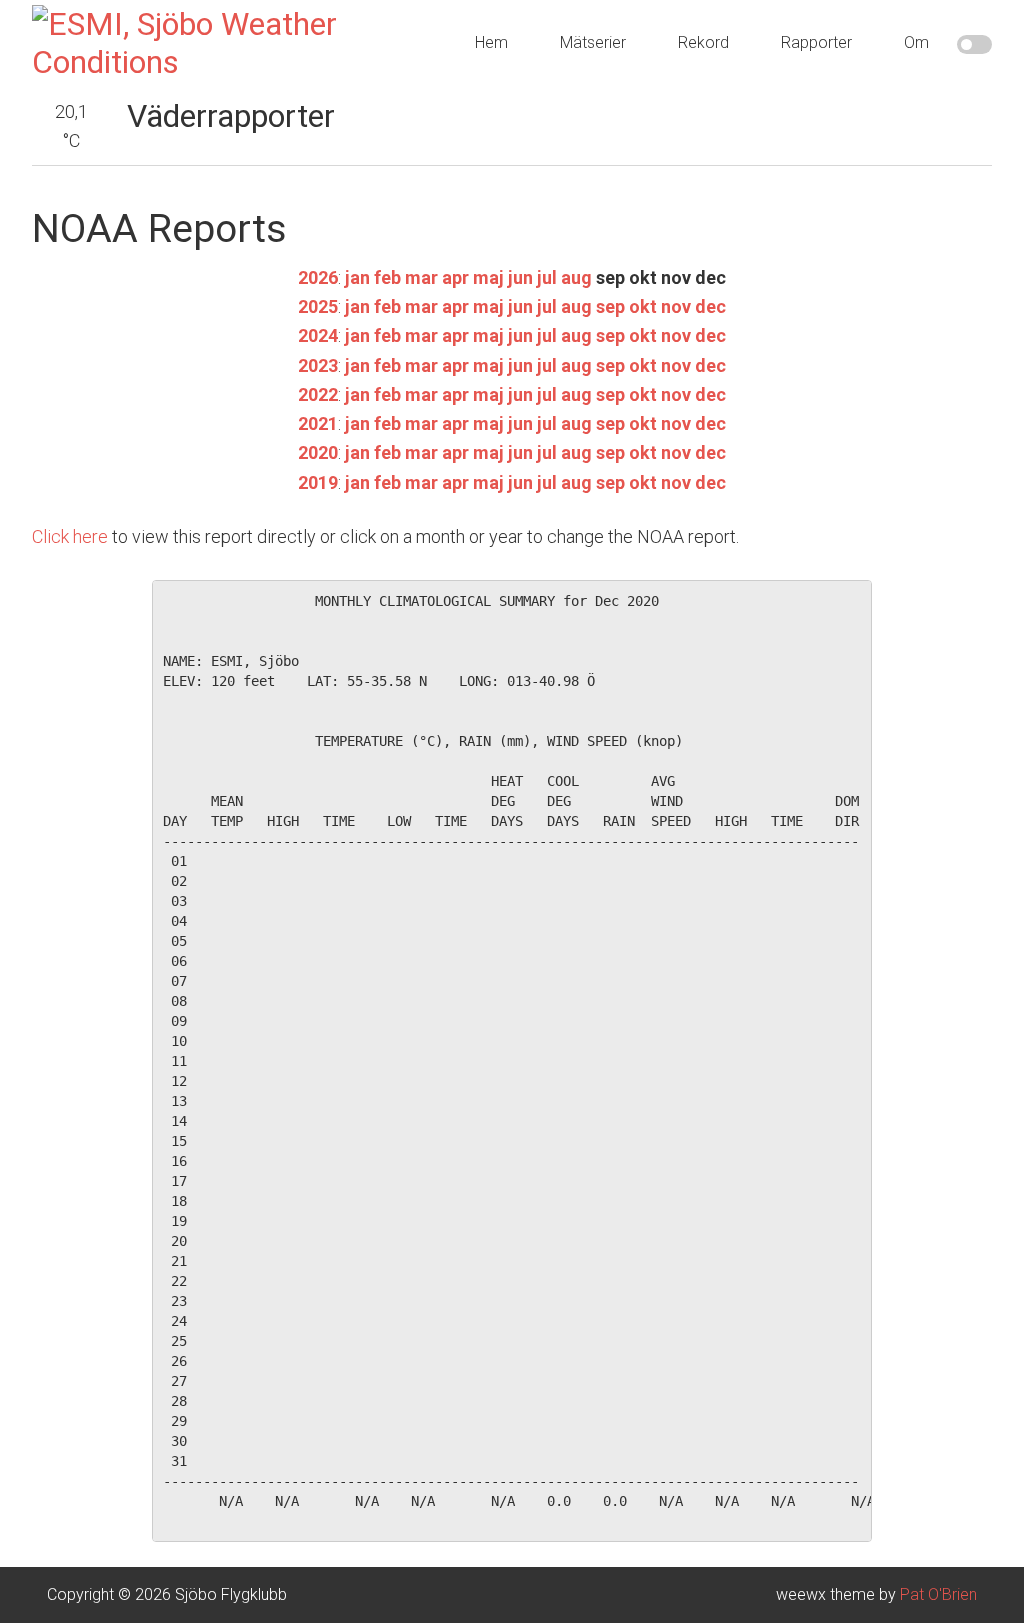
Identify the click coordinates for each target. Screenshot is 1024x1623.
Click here (70, 536)
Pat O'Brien (938, 1594)
